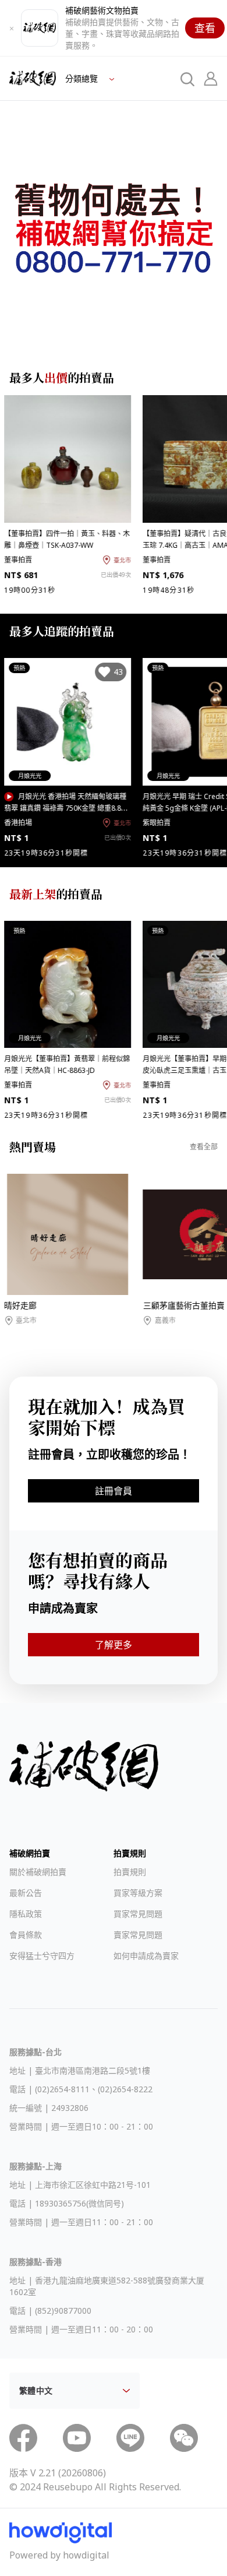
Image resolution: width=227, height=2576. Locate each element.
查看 (205, 28)
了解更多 (114, 1645)
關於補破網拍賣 (38, 1872)
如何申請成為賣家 (146, 1956)
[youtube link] (77, 2438)
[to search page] (187, 79)
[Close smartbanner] (12, 28)
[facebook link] (23, 2438)
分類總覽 (83, 78)
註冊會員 (114, 1491)
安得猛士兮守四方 (42, 1956)
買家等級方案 (138, 1893)
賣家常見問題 (138, 1935)
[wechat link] (184, 2438)
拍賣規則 (130, 1872)
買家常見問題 (138, 1914)
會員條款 (26, 1935)
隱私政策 (26, 1914)
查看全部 (204, 1147)
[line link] (130, 2438)
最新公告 (26, 1893)
